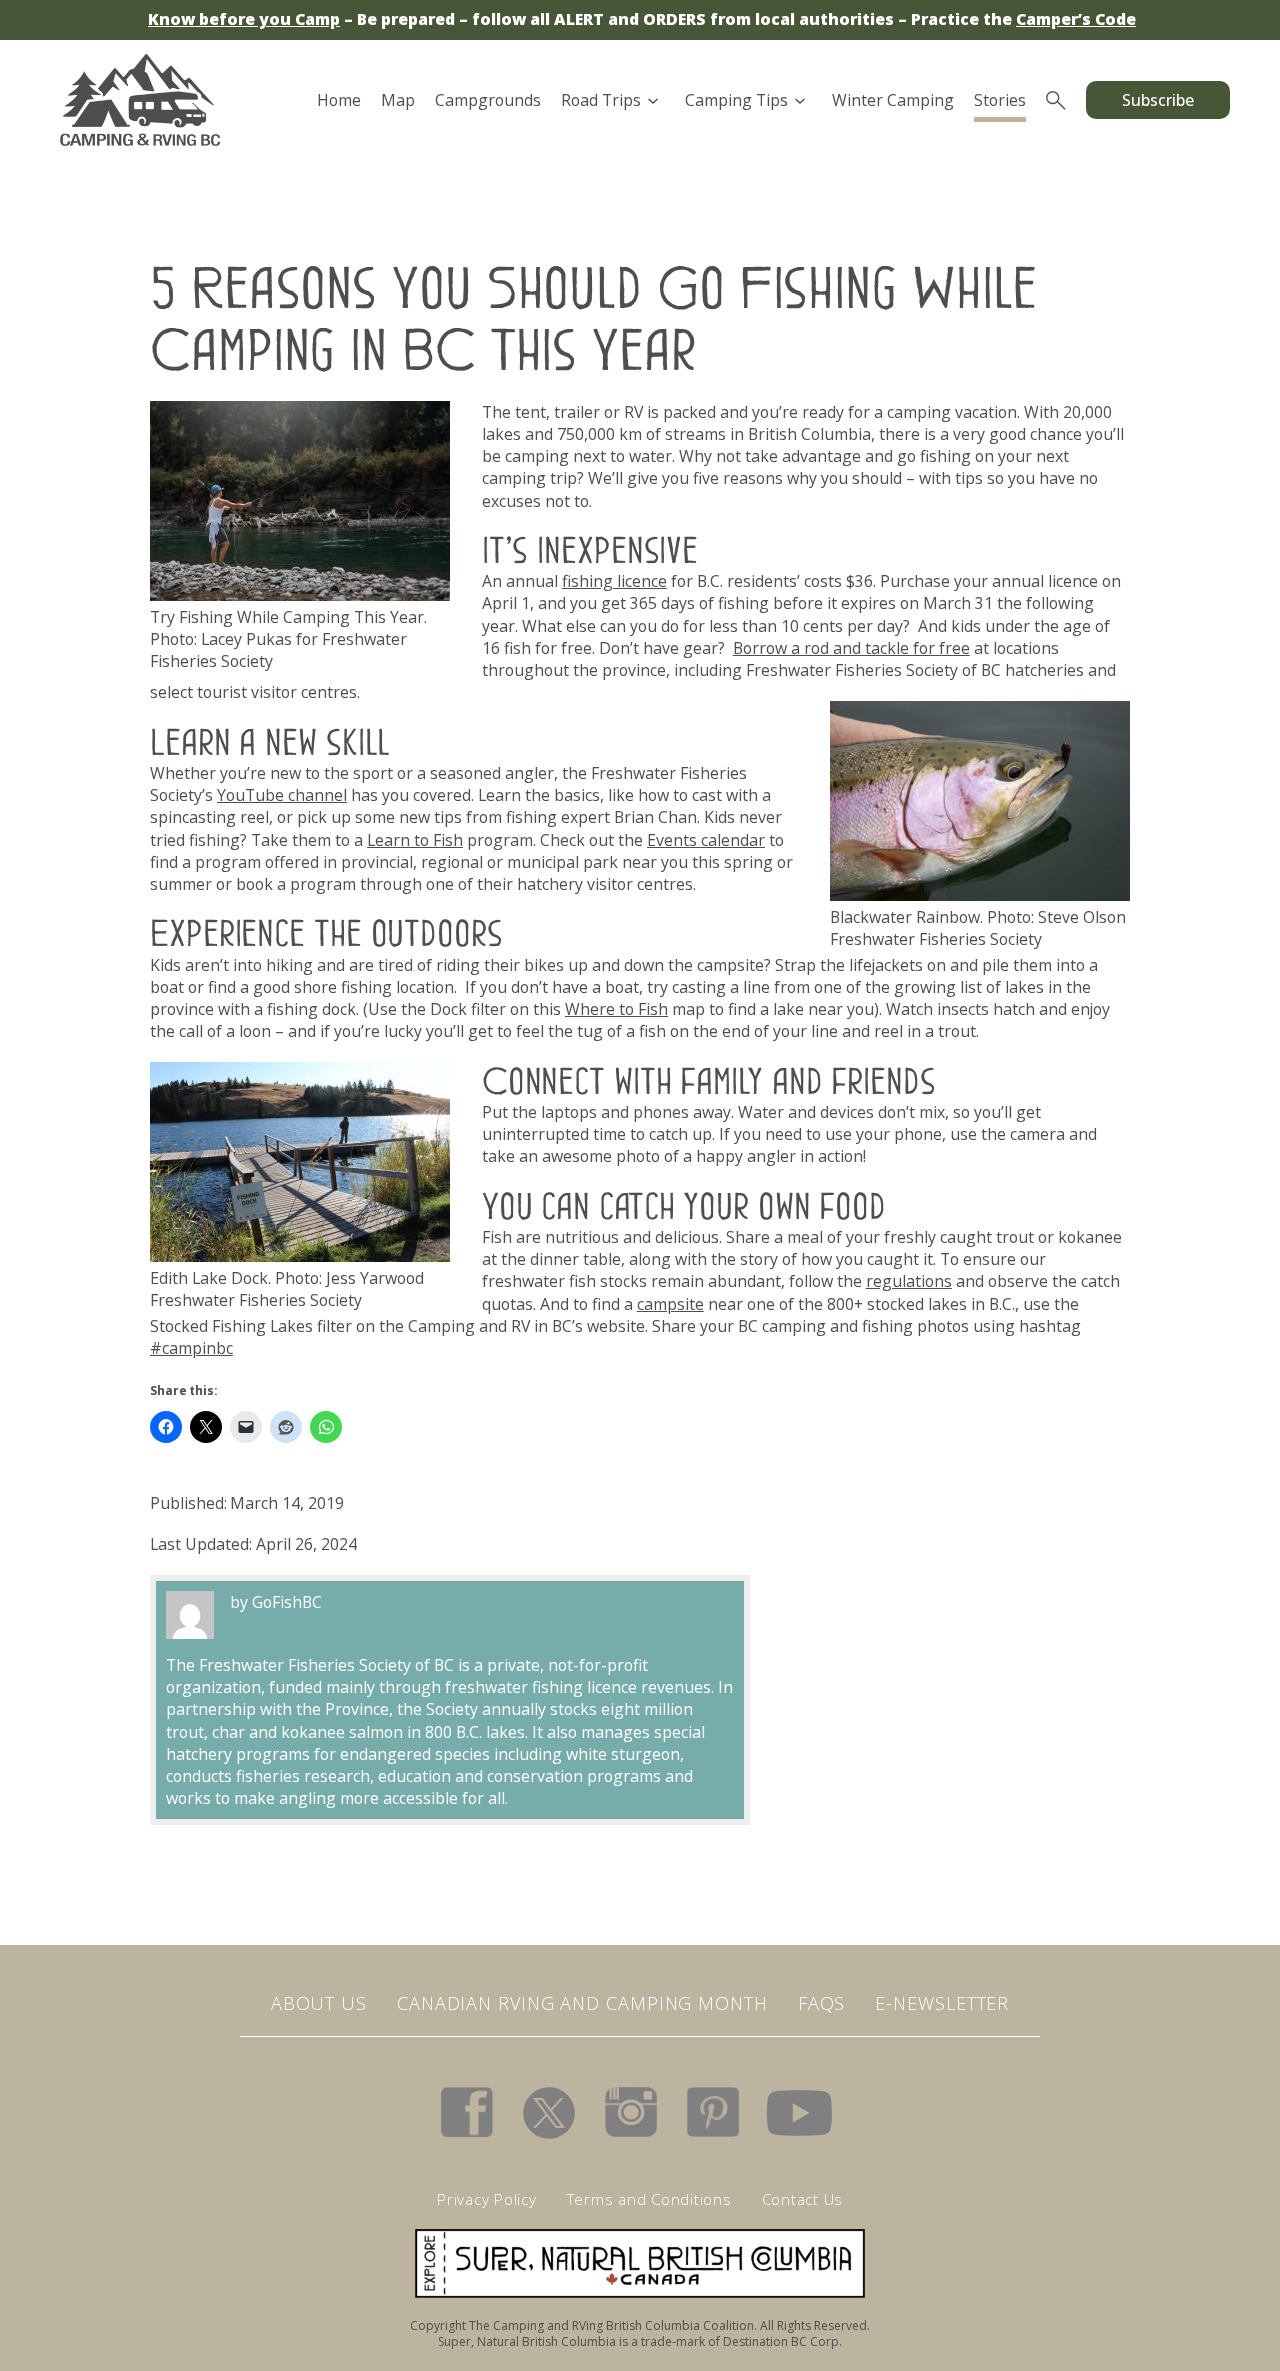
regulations (909, 1281)
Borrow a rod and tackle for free (851, 648)
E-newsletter (942, 2003)
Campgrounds (488, 100)
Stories (1000, 100)
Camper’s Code (1076, 19)
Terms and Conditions (649, 2199)
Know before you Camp (244, 19)
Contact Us (803, 2199)
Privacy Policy (487, 2199)
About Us (319, 2003)
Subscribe (1158, 100)
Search (1056, 100)
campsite (670, 1304)
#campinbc (191, 1348)
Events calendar (706, 840)
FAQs (822, 2003)
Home (339, 100)
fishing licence (614, 581)
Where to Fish (616, 1009)
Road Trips (601, 100)
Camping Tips (736, 100)
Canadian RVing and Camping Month (582, 2003)
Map (398, 100)
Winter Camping (893, 100)
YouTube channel (282, 795)
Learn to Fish (415, 840)
